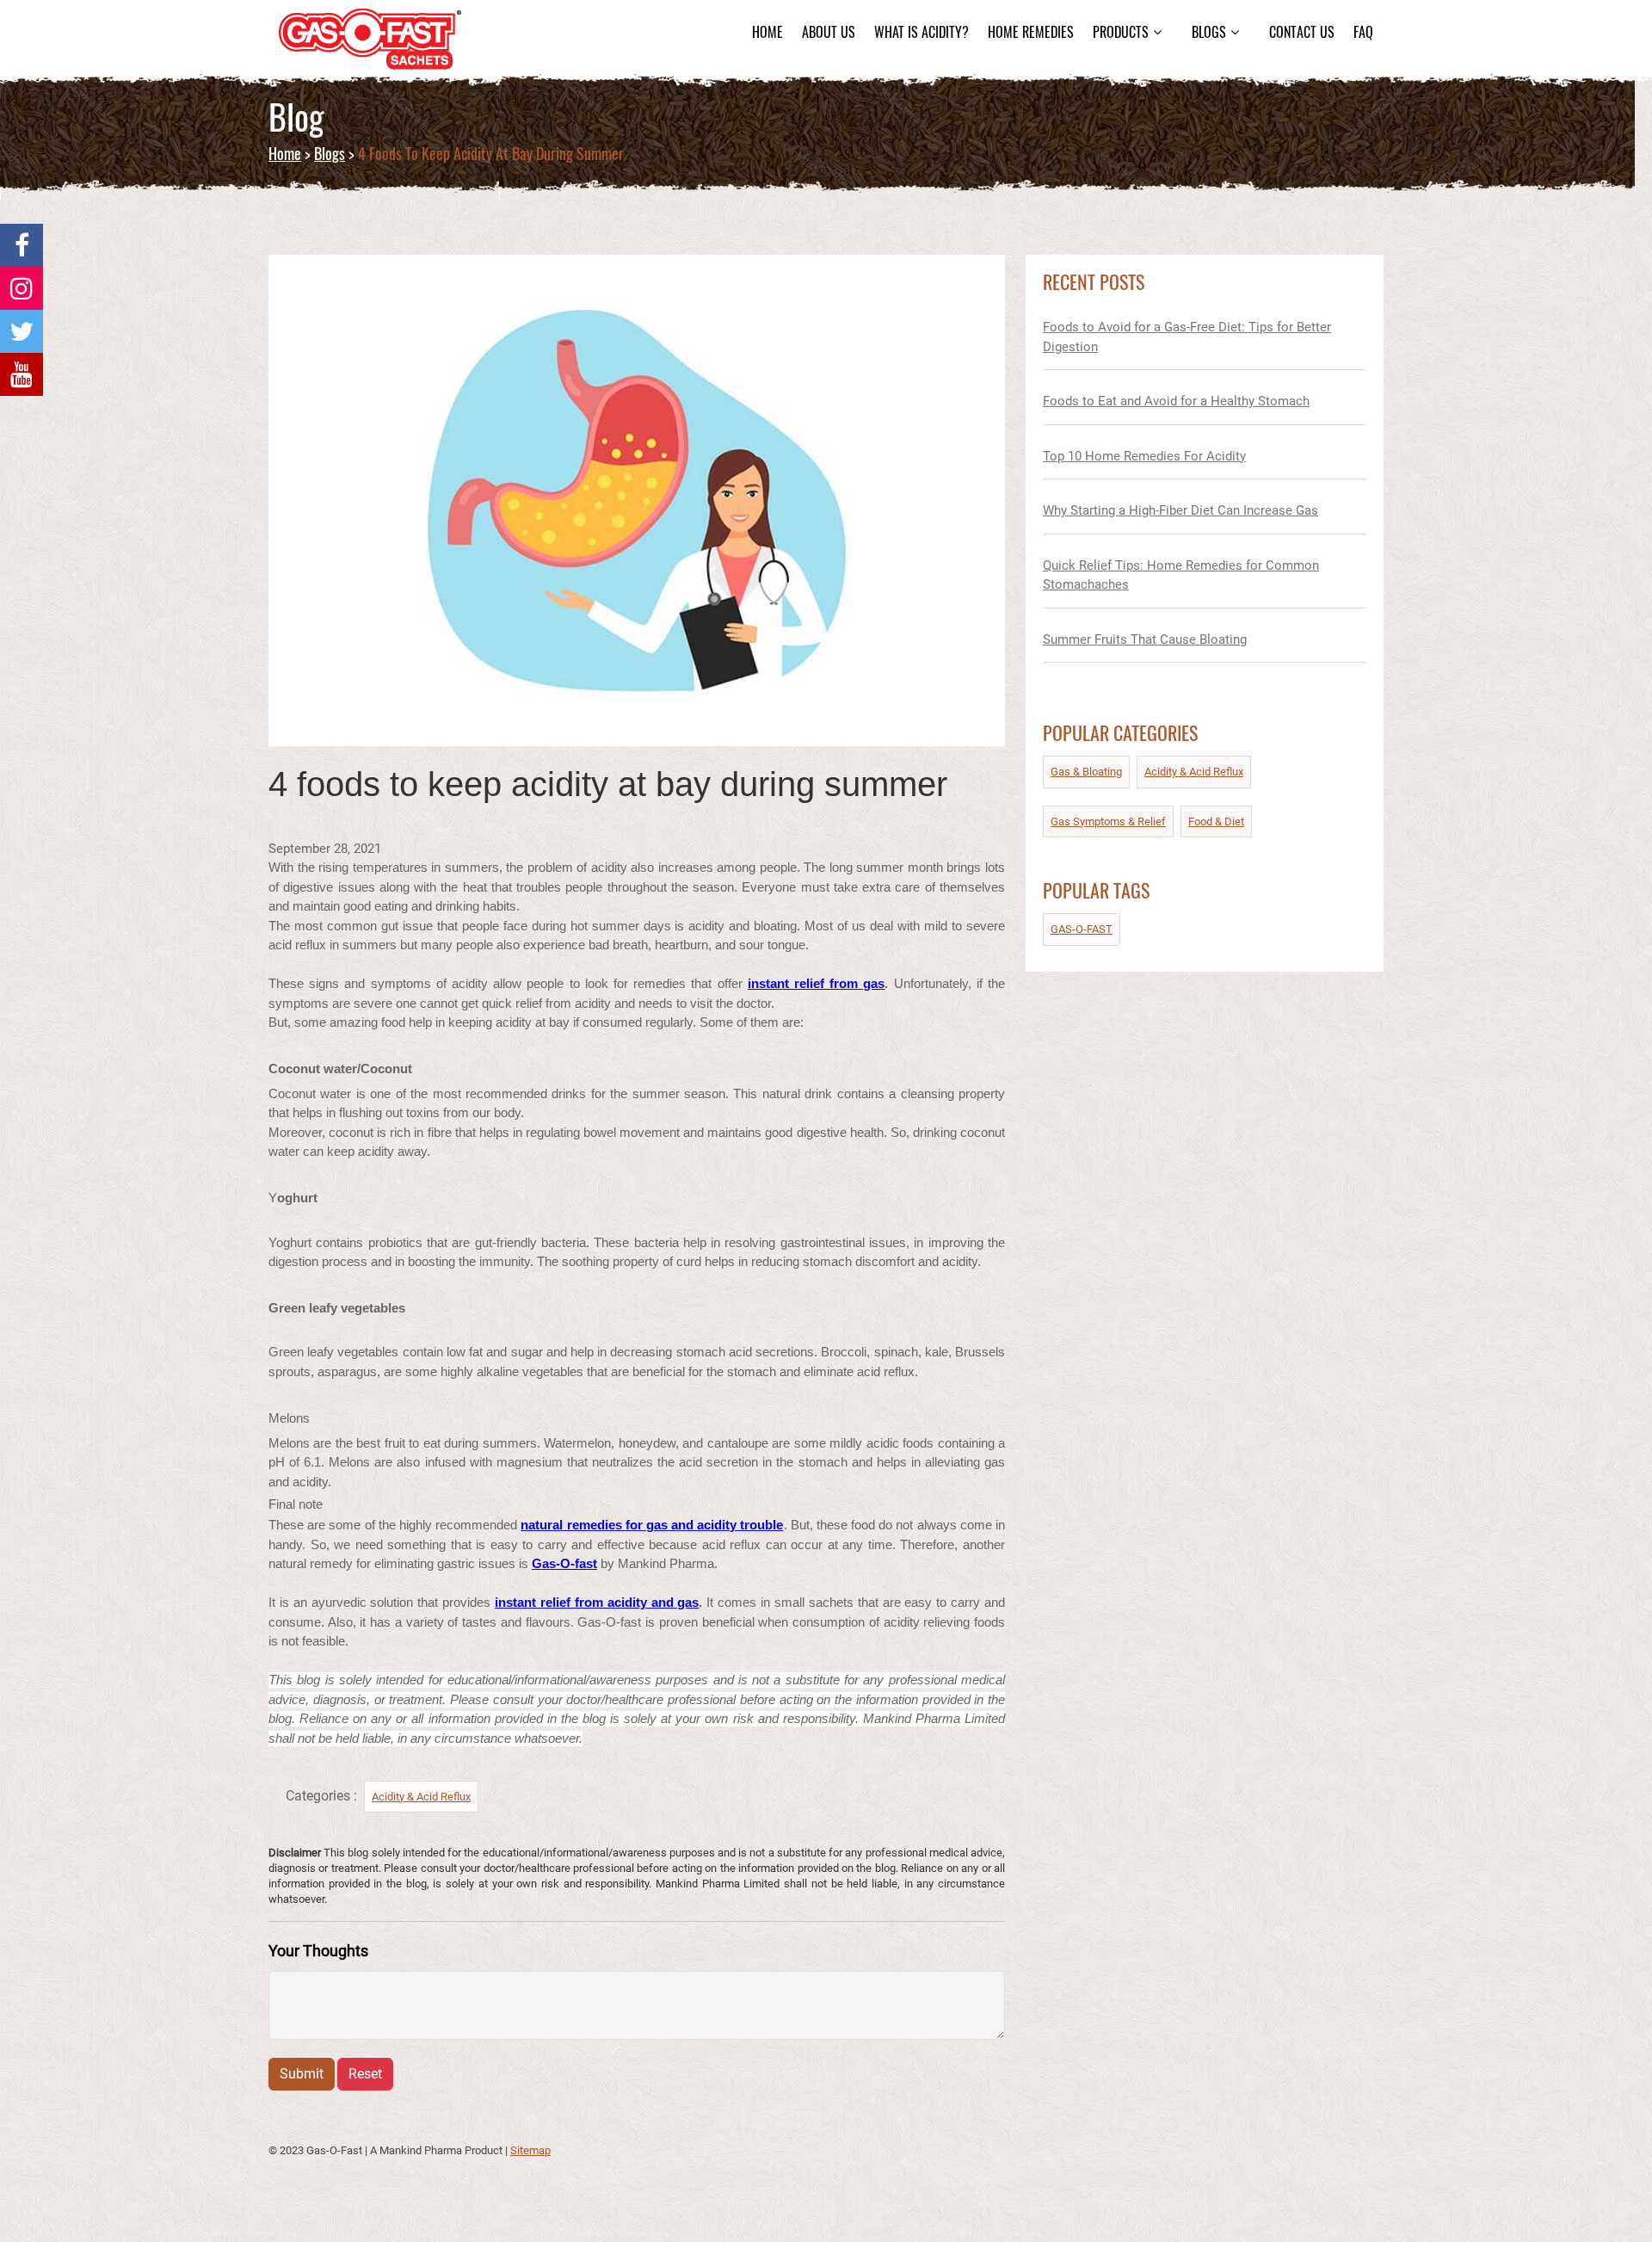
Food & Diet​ (1216, 821)
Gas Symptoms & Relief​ (1108, 821)
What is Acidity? (922, 32)
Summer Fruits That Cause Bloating (1145, 639)
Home (767, 32)
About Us (829, 32)
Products (1121, 32)
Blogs (1209, 32)
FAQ (1363, 32)
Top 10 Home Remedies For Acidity (1144, 456)
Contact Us (1302, 32)
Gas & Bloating (1086, 772)
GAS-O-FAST (1082, 929)
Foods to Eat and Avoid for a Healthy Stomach (1176, 401)
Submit (302, 2074)
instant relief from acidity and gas (597, 1602)
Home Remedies (1031, 32)
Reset (365, 2074)
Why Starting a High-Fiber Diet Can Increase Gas (1180, 510)
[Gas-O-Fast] (22, 245)
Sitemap (530, 2150)
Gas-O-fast (564, 1563)
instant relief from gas (817, 983)
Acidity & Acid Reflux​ (421, 1797)
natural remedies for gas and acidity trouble (652, 1525)
